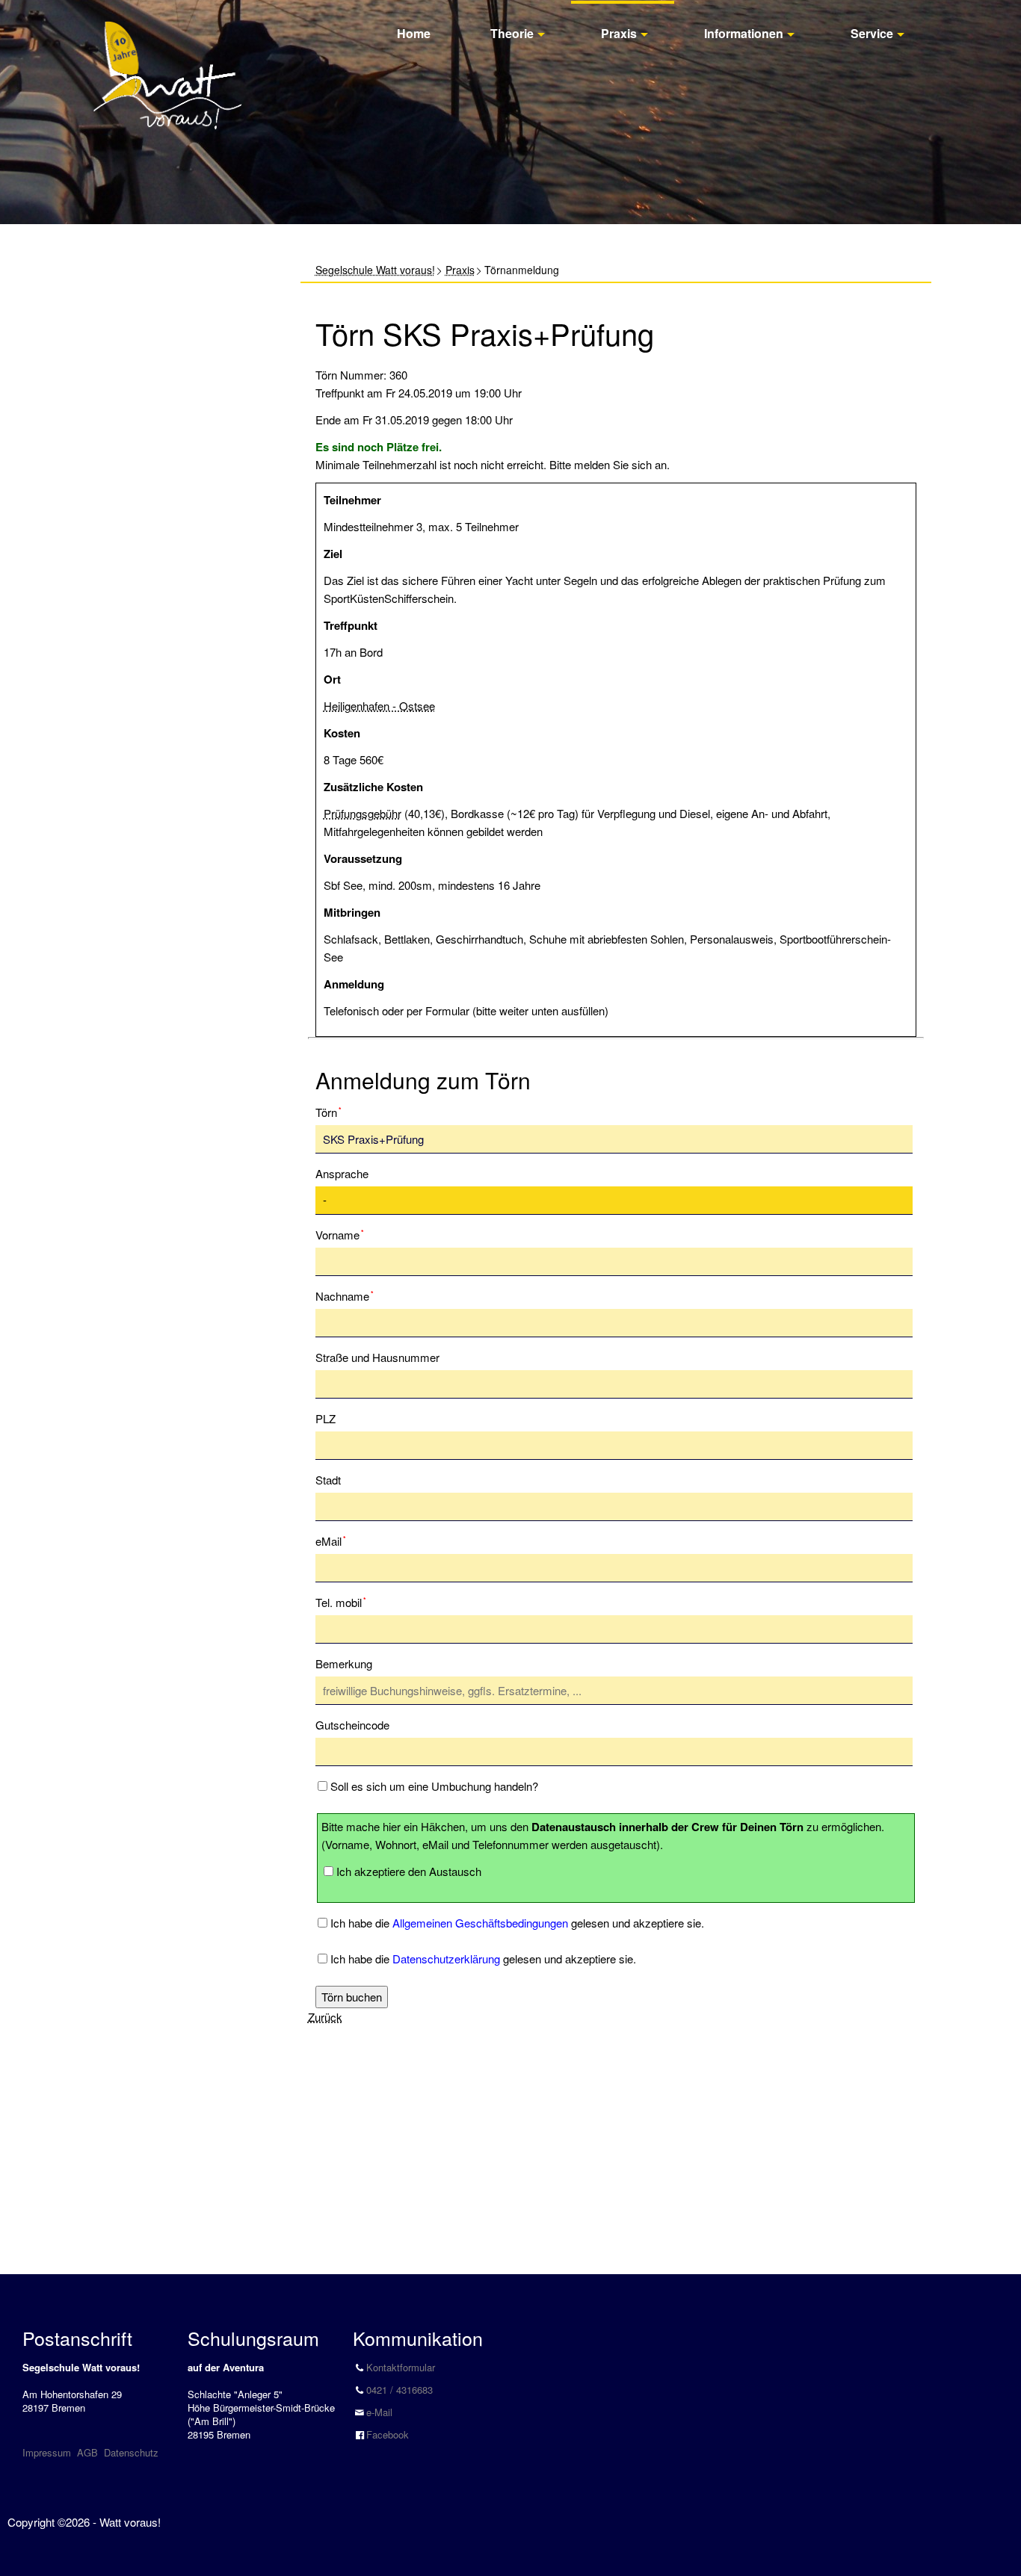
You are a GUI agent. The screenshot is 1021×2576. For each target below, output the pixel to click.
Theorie (512, 33)
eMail (339, 1541)
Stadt (328, 1480)
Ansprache (342, 1173)
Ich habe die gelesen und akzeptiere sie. (517, 1923)
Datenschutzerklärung (446, 1959)
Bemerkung (344, 1663)
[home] (167, 59)
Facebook (388, 2434)
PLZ (326, 1418)
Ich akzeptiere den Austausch (409, 1871)
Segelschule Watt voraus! (375, 270)
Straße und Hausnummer (377, 1357)
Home (414, 33)
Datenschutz (131, 2452)
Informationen (744, 33)
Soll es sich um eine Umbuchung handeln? (434, 1786)
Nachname (345, 1295)
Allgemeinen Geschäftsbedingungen (480, 1923)
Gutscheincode (352, 1725)
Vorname (340, 1234)
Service (872, 33)
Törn (339, 1112)
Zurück (325, 2017)
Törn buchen (352, 1997)
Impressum (47, 2452)
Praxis (619, 33)
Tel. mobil (341, 1602)
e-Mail (379, 2412)
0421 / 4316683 (400, 2390)
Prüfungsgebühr (363, 813)
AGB (87, 2452)
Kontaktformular (401, 2367)
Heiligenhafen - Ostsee (379, 706)
